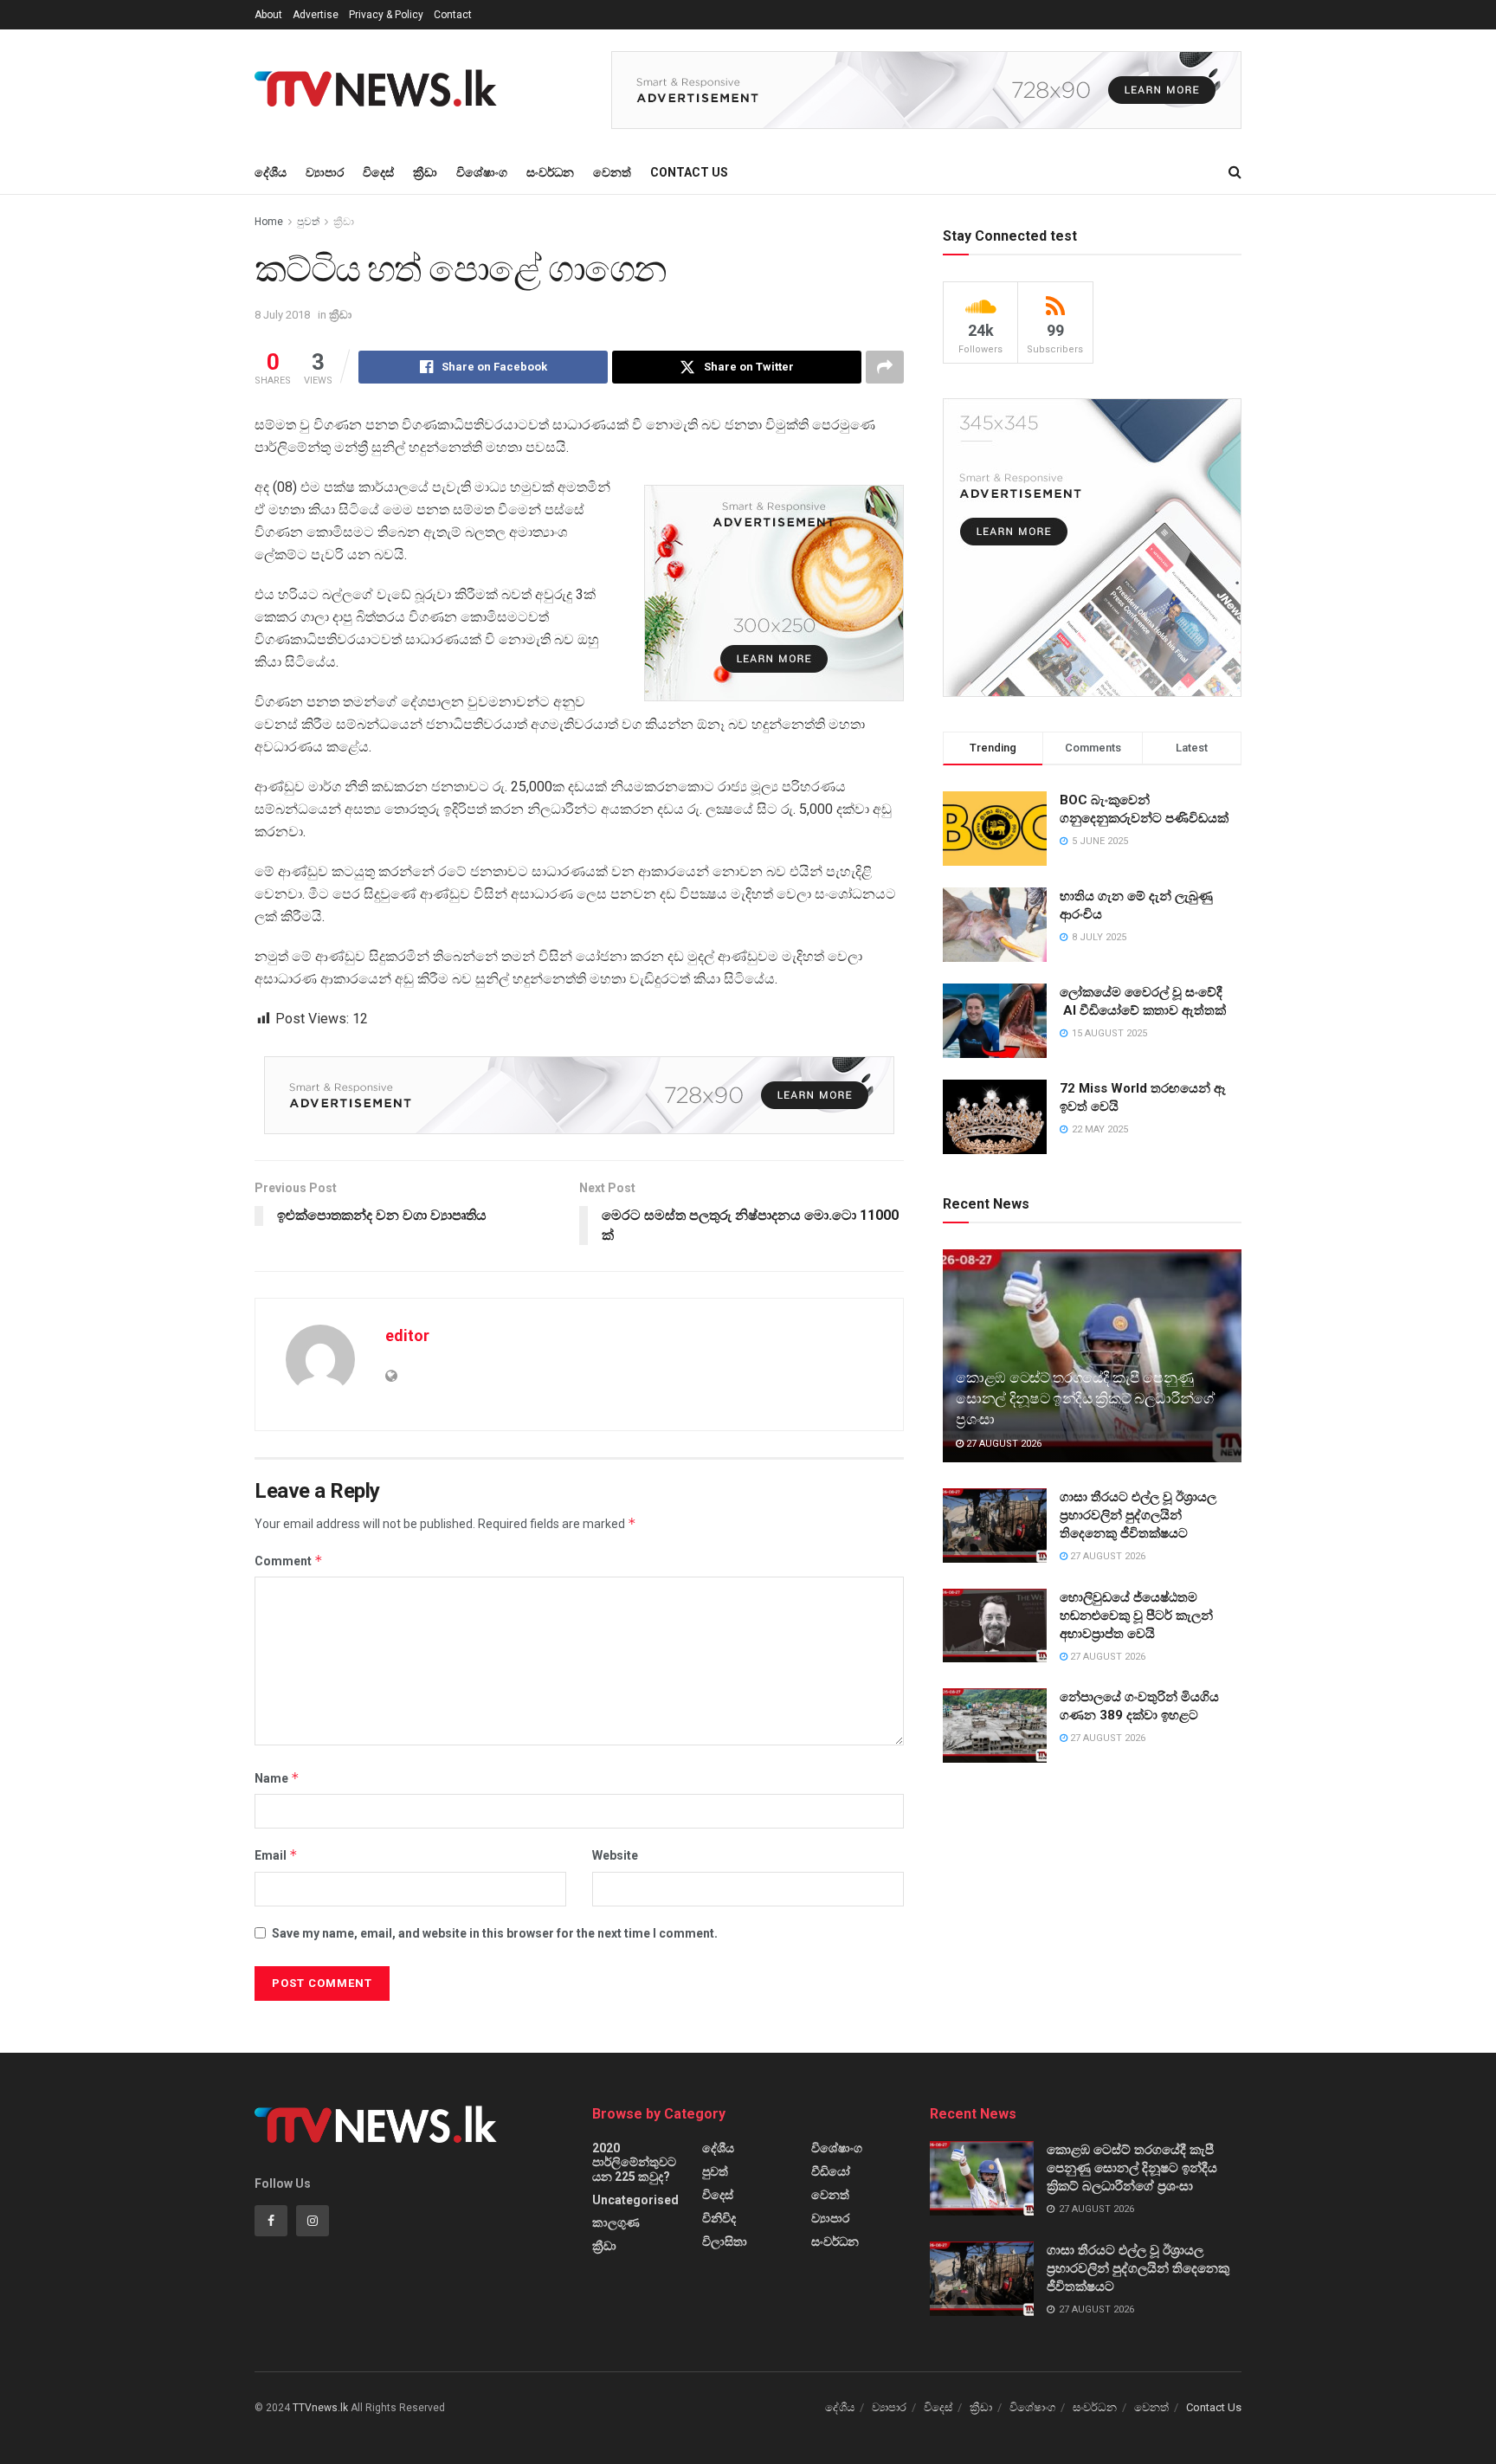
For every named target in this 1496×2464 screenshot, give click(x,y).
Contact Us (689, 172)
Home (269, 222)
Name (277, 1778)
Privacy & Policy (386, 15)
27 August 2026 (1003, 1444)
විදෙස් (378, 172)
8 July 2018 (282, 315)
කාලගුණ (616, 2222)
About (268, 15)
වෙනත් (612, 172)
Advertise (316, 15)
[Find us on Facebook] (271, 2221)
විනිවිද (719, 2218)
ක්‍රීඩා (425, 172)
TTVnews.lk (320, 2408)
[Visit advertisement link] (926, 90)
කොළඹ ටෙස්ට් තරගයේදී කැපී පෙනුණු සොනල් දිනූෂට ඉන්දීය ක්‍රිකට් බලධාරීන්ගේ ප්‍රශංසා (1085, 1398)
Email (276, 1855)
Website (615, 1855)
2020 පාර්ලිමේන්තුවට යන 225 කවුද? (634, 2162)
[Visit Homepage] (381, 90)
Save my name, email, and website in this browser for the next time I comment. (495, 1933)
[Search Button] (1235, 172)
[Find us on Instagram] (313, 2221)
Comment (289, 1561)
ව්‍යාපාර (325, 172)
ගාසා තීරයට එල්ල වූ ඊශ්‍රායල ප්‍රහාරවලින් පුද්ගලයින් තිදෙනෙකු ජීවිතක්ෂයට (1138, 1515)
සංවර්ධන (550, 172)
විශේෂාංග (482, 172)
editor (407, 1335)
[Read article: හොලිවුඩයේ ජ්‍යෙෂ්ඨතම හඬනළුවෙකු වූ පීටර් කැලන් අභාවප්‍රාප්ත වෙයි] (995, 1626)
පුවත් (308, 222)
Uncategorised (635, 2200)
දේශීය (271, 172)
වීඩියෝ (831, 2171)
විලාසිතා (725, 2241)
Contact (453, 15)
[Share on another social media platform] (885, 367)
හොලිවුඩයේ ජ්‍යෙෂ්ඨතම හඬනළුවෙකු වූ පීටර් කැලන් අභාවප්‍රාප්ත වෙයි (1136, 1616)
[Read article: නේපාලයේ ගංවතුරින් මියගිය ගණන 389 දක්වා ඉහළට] (995, 1725)
